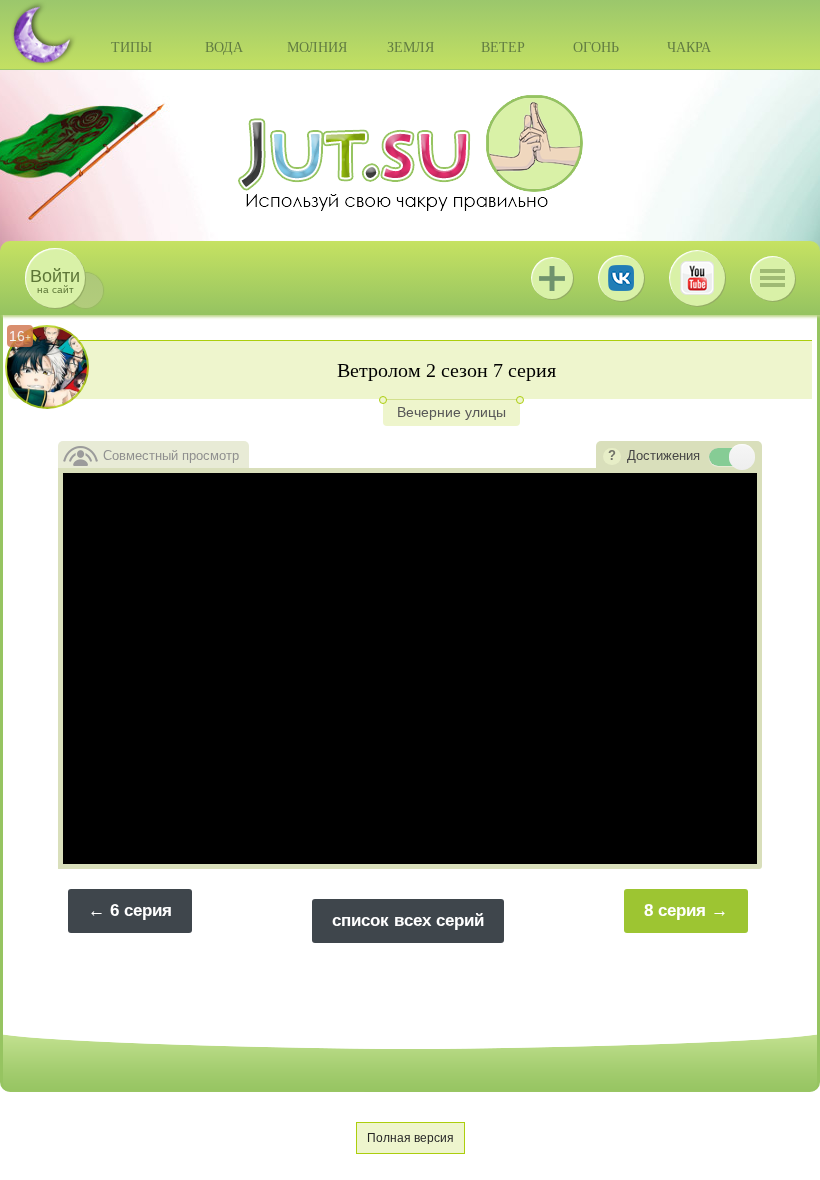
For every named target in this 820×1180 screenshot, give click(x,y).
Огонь (596, 47)
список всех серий (408, 920)
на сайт (55, 280)
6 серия (141, 910)
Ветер (503, 47)
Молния (317, 47)
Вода (224, 47)
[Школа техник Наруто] (410, 153)
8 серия (675, 910)
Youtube (697, 278)
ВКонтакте (621, 278)
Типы (131, 47)
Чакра (689, 47)
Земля (410, 47)
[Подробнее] (612, 457)
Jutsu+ (552, 278)
